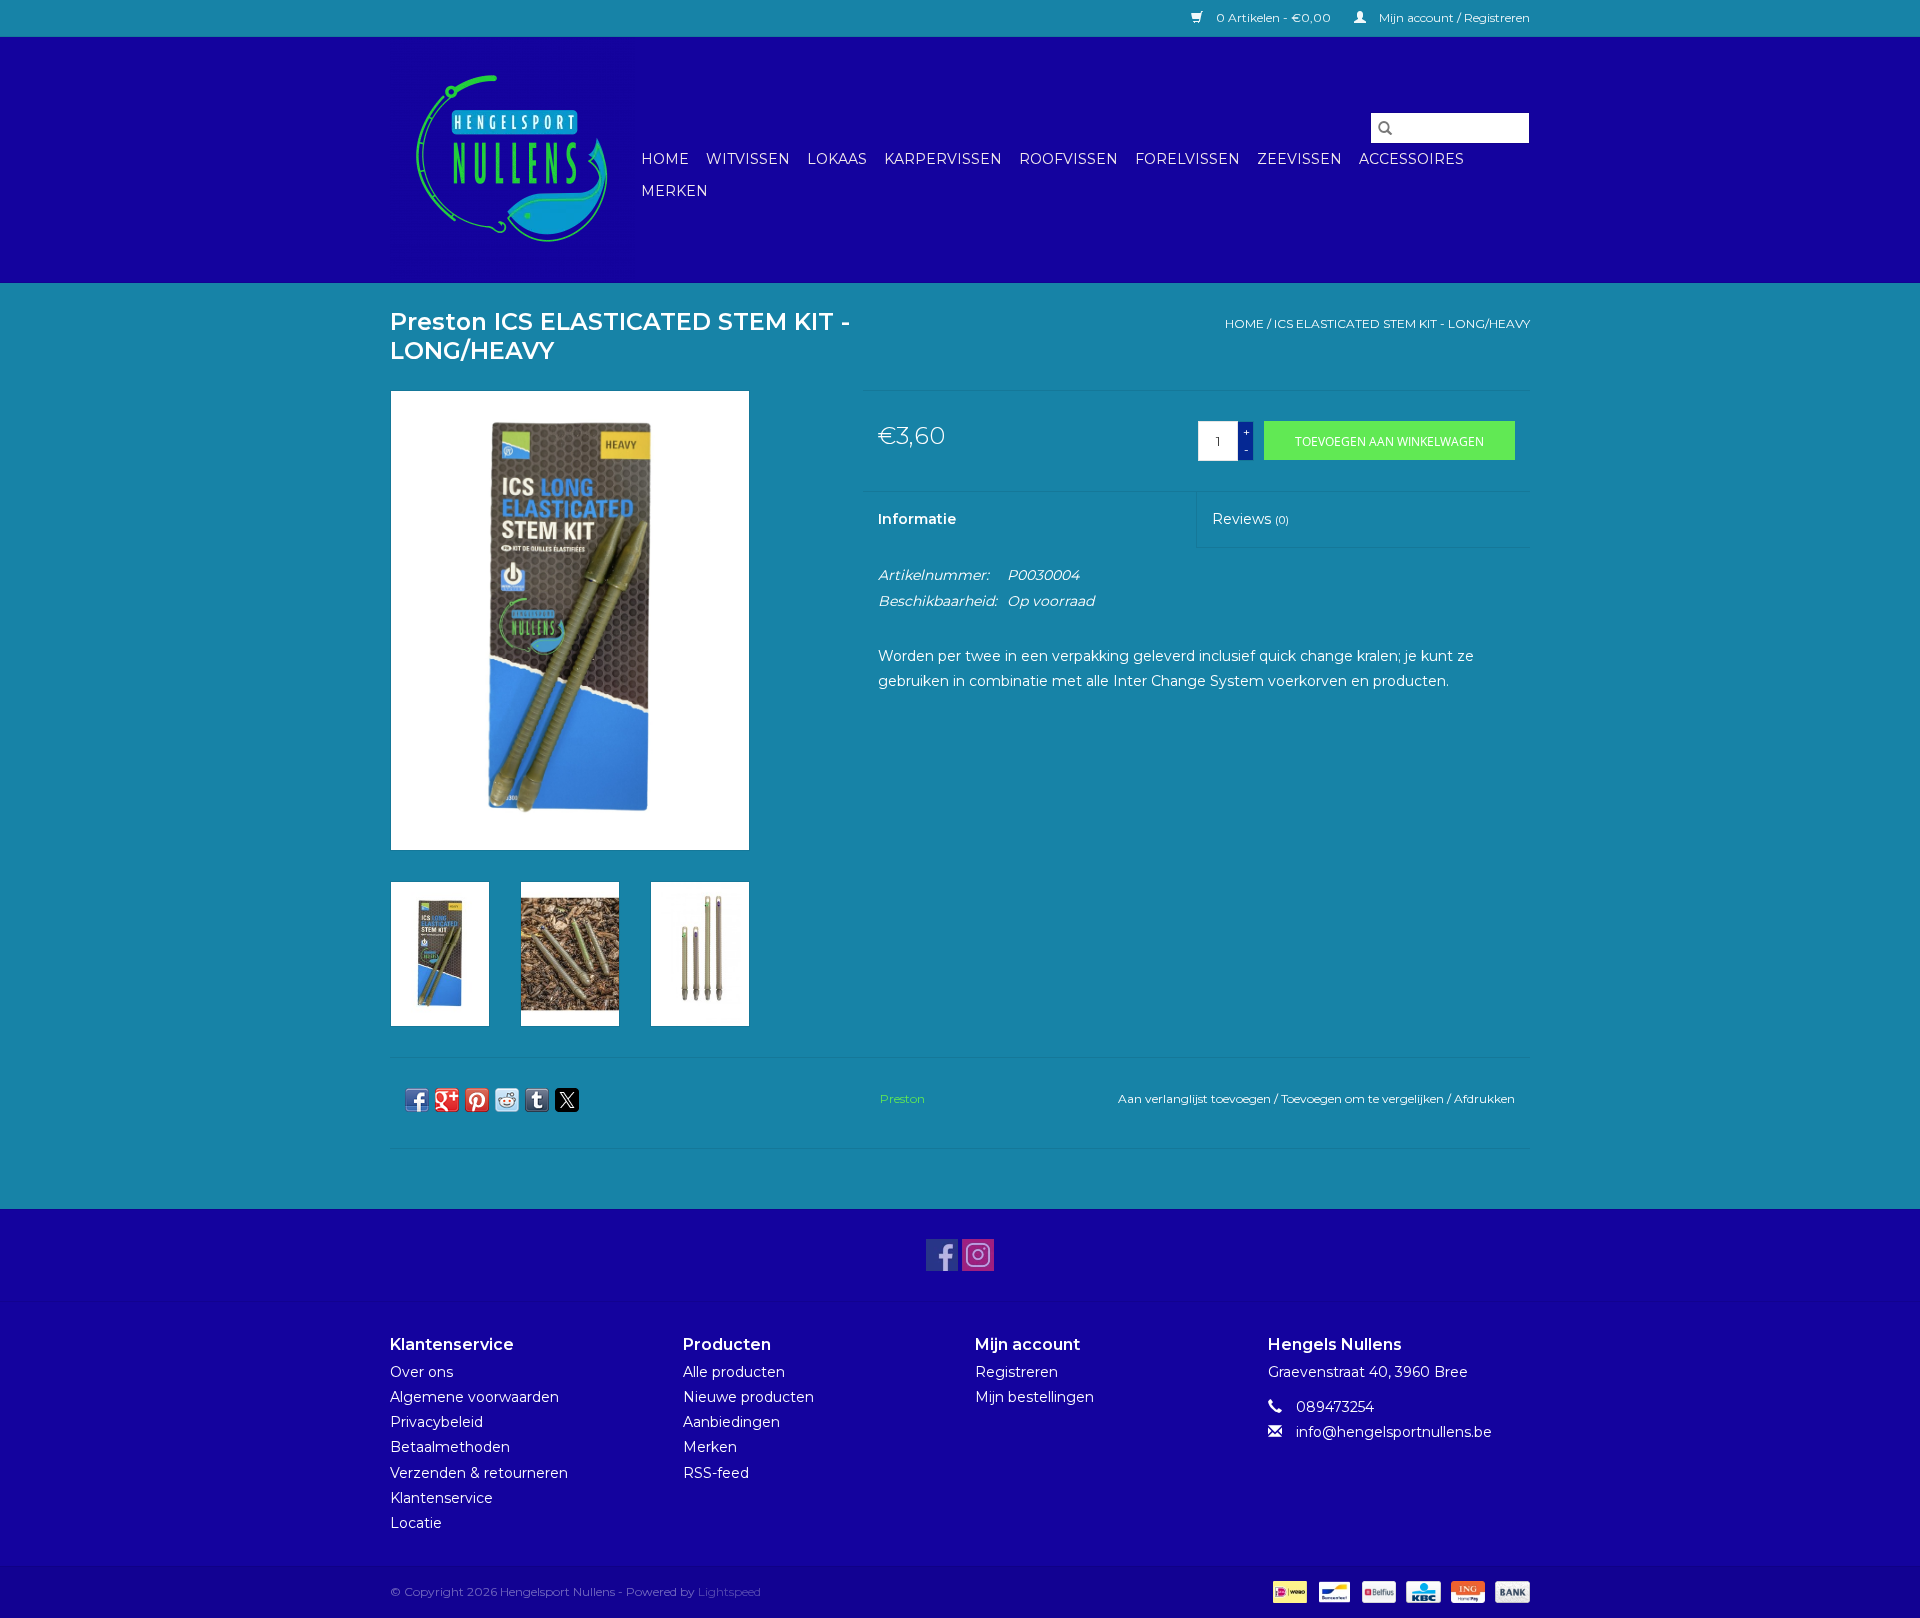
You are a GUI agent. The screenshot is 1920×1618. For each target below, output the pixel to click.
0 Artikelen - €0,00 (1273, 17)
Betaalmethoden (450, 1447)
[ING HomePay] (1466, 1590)
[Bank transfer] (1509, 1590)
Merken (674, 191)
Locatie (416, 1523)
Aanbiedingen (731, 1422)
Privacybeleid (436, 1422)
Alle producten (734, 1372)
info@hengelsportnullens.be (1394, 1432)
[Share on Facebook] (417, 1100)
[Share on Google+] (447, 1100)
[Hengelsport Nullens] (512, 159)
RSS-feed (716, 1473)
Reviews (1250, 519)
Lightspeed (729, 1591)
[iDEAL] (1288, 1590)
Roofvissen (1068, 159)
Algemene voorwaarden (474, 1397)
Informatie (917, 519)
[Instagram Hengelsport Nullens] (978, 1255)
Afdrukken (1484, 1098)
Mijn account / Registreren (1453, 17)
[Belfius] (1377, 1590)
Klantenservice (441, 1498)
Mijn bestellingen (1034, 1397)
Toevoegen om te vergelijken (1364, 1098)
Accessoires (1411, 159)
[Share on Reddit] (507, 1100)
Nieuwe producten (748, 1397)
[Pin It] (477, 1100)
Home (665, 159)
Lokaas (837, 159)
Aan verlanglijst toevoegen (1196, 1098)
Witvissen (748, 159)
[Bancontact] (1332, 1590)
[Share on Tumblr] (537, 1100)
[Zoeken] (1385, 128)
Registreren (1016, 1372)
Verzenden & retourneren (479, 1473)
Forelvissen (1187, 159)
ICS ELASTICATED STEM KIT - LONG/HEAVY (1402, 323)
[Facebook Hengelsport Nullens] (942, 1255)
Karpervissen (943, 159)
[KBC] (1421, 1590)
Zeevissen (1299, 159)
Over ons (421, 1372)
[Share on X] (567, 1100)
